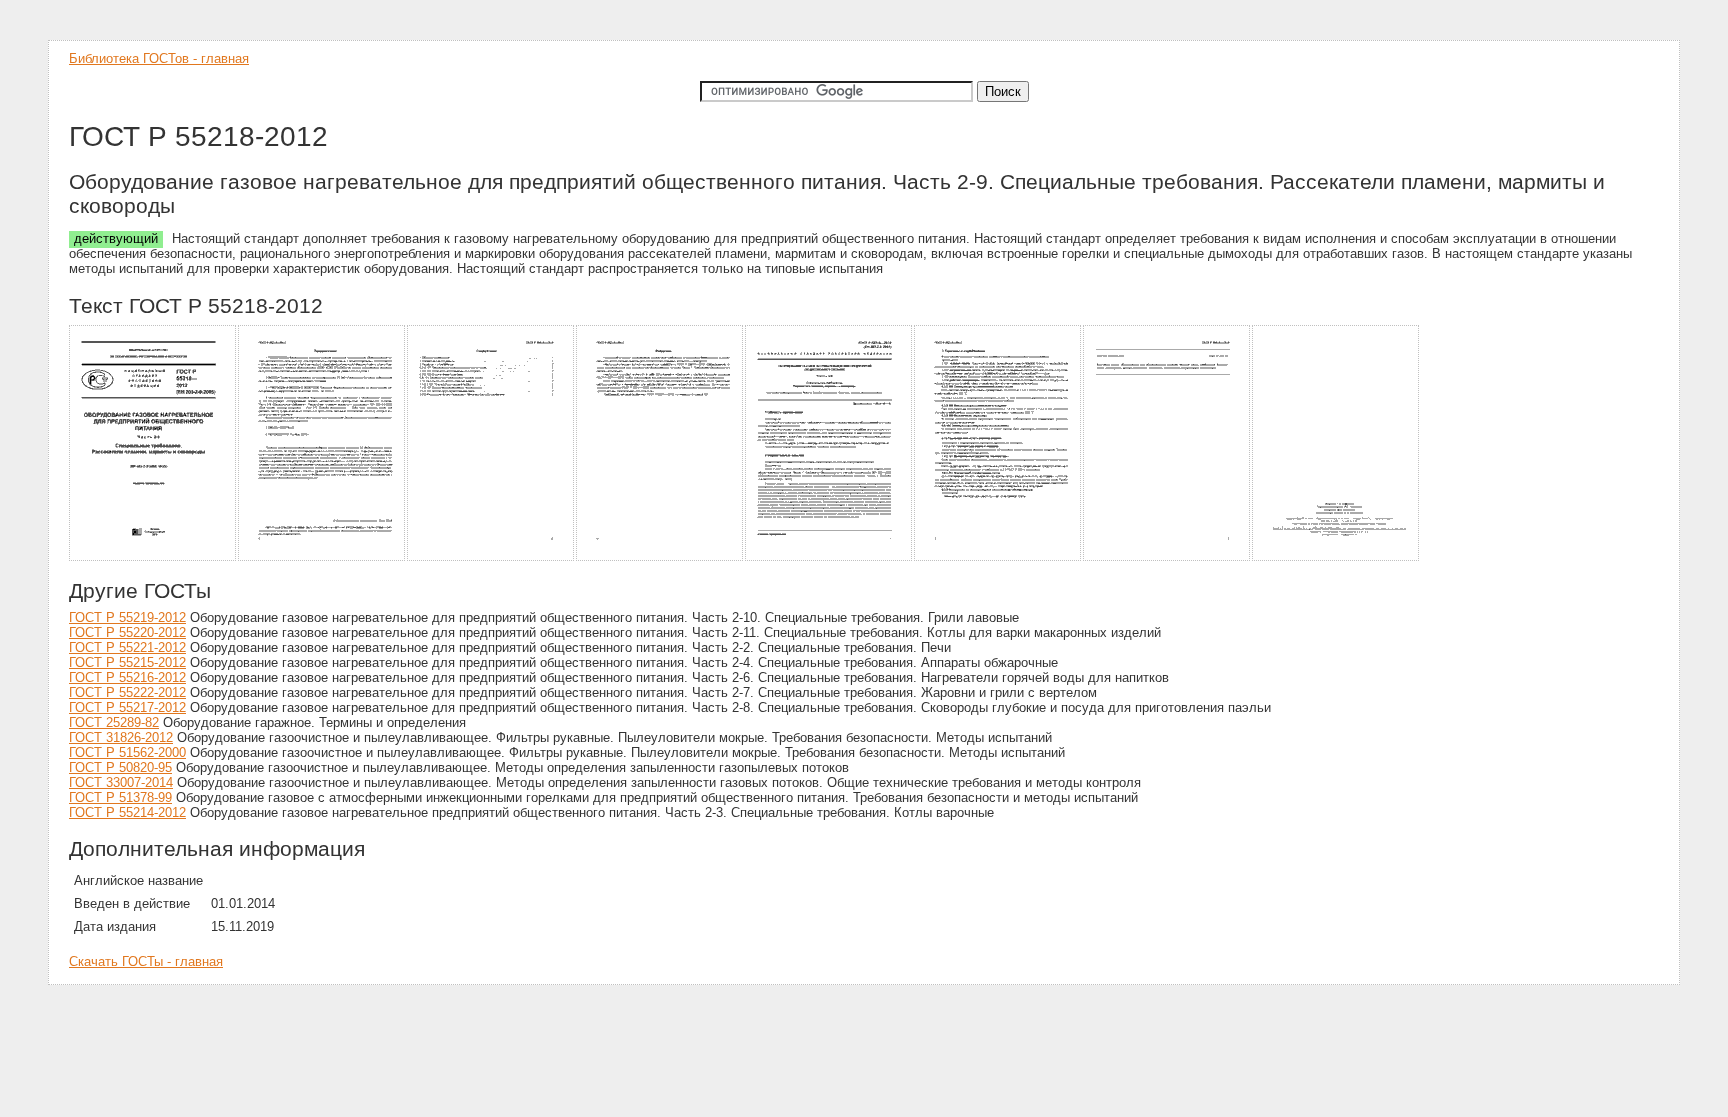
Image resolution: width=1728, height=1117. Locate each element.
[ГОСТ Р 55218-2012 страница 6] (998, 557)
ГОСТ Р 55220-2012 (127, 632)
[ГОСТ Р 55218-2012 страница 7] (1167, 557)
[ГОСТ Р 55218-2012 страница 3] (491, 557)
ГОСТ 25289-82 (114, 722)
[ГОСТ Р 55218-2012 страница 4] (660, 557)
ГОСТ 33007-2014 (121, 782)
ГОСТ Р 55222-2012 (127, 692)
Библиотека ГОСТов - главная (159, 58)
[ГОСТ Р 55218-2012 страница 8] (1336, 557)
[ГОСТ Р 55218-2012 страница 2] (322, 557)
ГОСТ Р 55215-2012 (127, 662)
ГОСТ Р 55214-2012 (127, 812)
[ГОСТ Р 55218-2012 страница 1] (153, 557)
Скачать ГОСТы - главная (146, 961)
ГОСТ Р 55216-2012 (127, 677)
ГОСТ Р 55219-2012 (127, 617)
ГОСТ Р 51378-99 (120, 797)
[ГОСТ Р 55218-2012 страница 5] (829, 557)
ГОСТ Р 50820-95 (120, 767)
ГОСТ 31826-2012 (121, 737)
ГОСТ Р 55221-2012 (127, 647)
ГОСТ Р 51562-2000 (127, 752)
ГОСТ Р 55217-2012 (127, 707)
